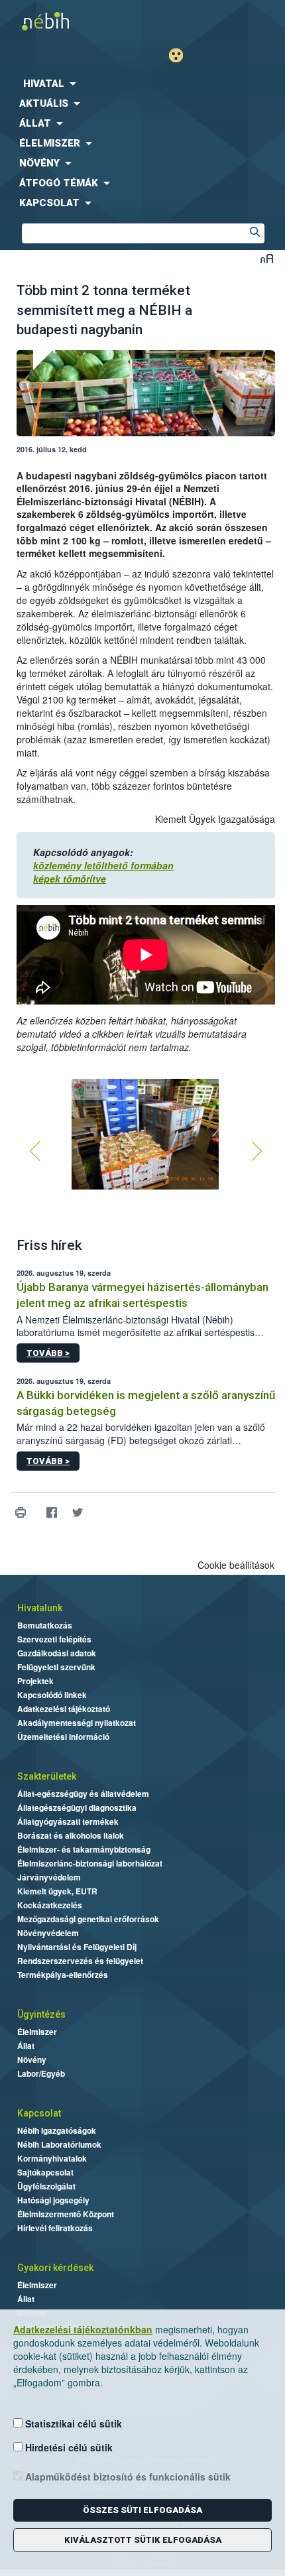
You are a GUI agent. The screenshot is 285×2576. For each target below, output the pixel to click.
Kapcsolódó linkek (52, 1695)
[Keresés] (255, 233)
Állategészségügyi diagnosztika (77, 1808)
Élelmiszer (37, 2032)
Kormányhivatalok (52, 2158)
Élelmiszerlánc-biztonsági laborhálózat (90, 1863)
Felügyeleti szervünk (56, 1667)
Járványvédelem (49, 1877)
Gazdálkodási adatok (57, 1653)
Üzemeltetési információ (63, 1737)
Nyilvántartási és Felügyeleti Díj (77, 1947)
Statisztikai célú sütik (72, 2423)
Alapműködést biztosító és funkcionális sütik (127, 2477)
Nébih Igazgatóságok (57, 2130)
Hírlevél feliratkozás (55, 2228)
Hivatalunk (40, 1608)
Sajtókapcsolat (45, 2172)
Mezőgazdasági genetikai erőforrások (88, 1919)
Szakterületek (47, 1776)
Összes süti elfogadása (142, 2510)
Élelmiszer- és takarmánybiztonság (84, 1849)
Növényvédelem (48, 1933)
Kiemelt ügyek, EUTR (57, 1891)
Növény (32, 2059)
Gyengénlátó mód (181, 55)
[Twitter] (77, 1513)
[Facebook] (51, 1513)
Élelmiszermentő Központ (66, 2214)
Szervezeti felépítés (54, 1639)
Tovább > (48, 1353)
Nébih (71, 21)
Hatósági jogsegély (53, 2200)
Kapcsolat (39, 2113)
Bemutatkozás (45, 1625)
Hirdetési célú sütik (68, 2447)
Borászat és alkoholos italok (71, 1835)
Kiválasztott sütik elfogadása (143, 2540)
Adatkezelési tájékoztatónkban (83, 2329)
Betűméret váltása (267, 258)
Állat (26, 2046)
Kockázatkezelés (50, 1905)
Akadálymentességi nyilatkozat (77, 1723)
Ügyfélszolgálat (46, 2186)
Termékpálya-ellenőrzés (63, 1975)
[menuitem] (142, 84)
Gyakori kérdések (55, 2268)
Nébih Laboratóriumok (59, 2144)
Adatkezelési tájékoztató (64, 1709)
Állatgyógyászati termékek (68, 1821)
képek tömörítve (70, 879)
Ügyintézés (41, 2014)
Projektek (35, 1681)
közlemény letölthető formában (103, 865)
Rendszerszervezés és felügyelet (80, 1961)
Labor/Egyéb (41, 2073)
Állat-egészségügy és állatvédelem (83, 1794)
